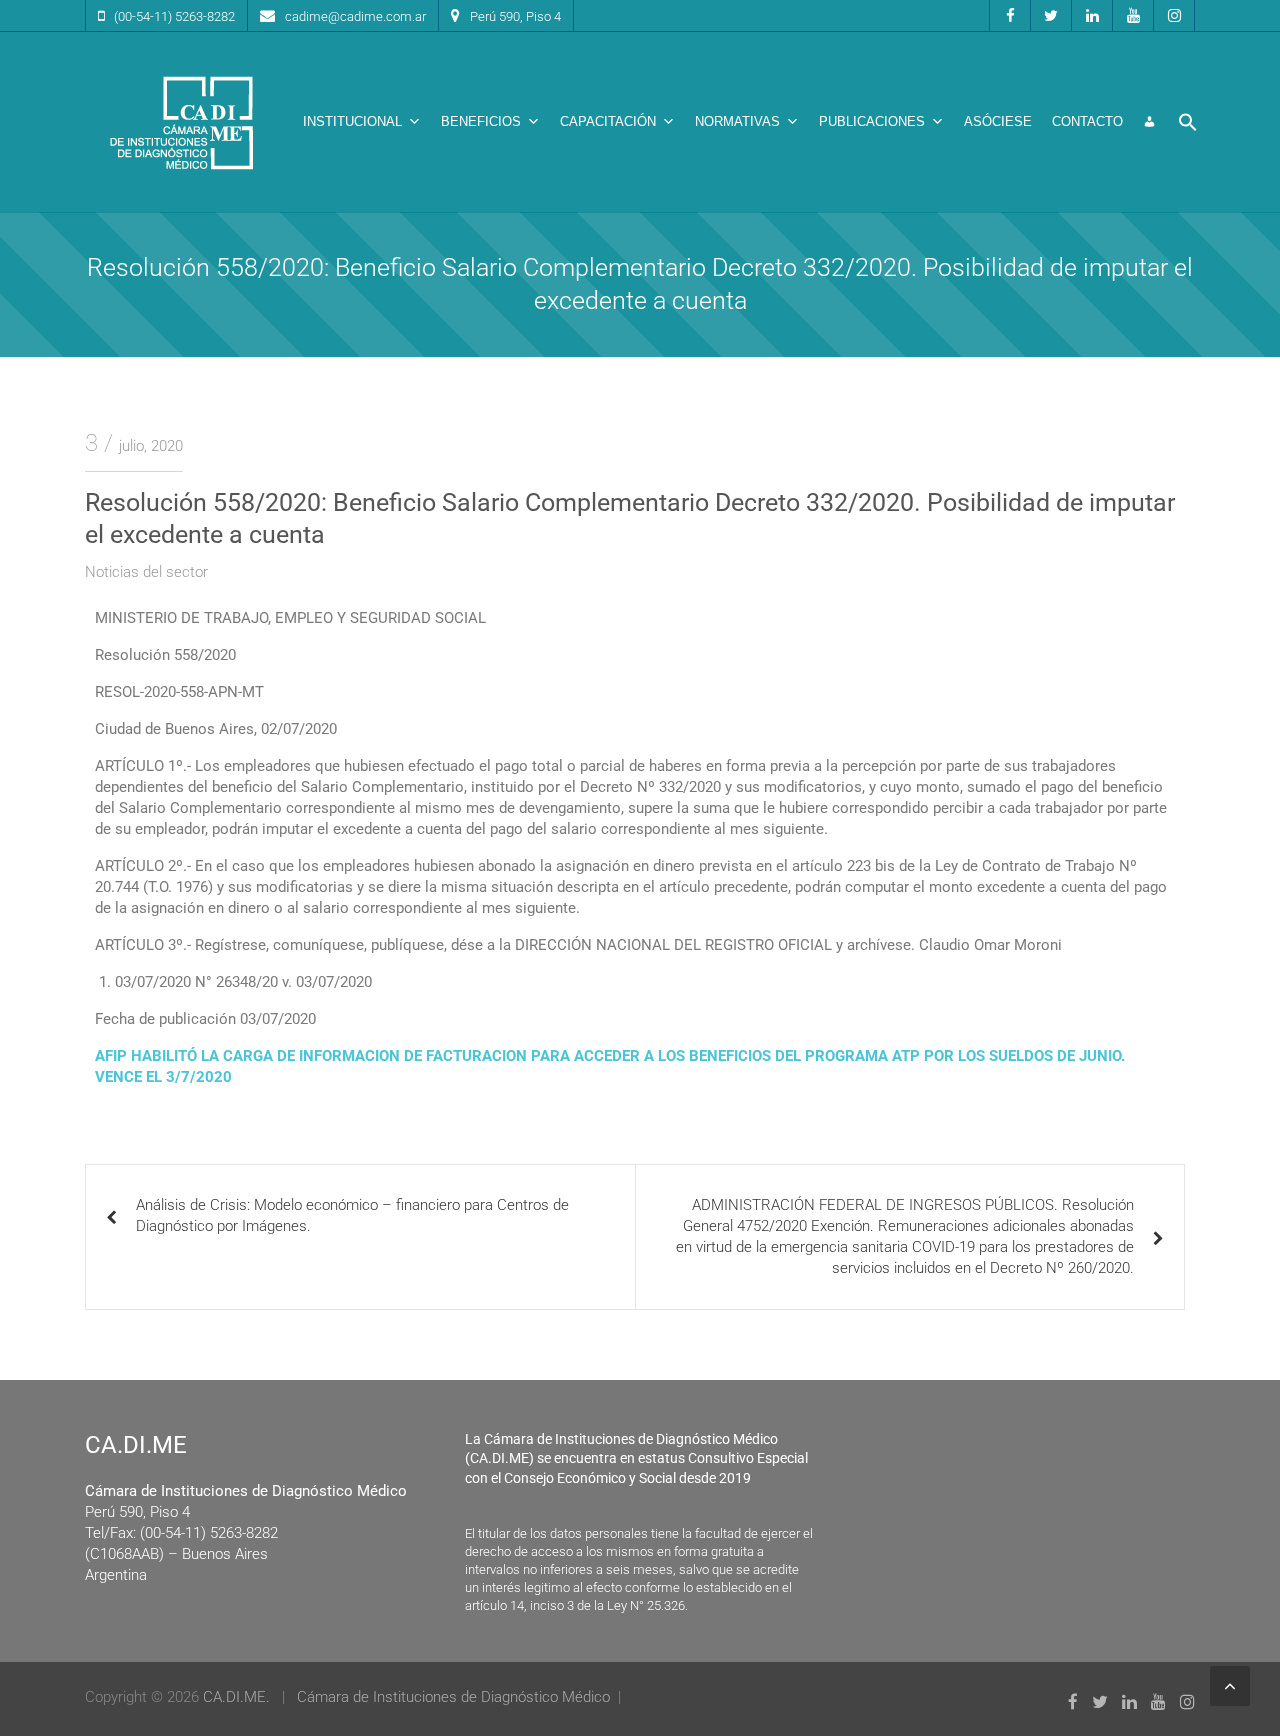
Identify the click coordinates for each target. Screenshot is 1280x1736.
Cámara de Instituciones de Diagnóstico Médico (453, 1697)
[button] (1188, 122)
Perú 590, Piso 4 (515, 16)
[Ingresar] (1149, 122)
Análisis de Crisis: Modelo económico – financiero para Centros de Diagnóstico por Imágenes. (352, 1215)
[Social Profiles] (1010, 15)
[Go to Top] (1230, 1686)
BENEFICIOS (481, 121)
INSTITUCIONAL (352, 121)
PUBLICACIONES (872, 121)
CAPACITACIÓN (608, 121)
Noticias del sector (146, 572)
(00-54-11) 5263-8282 (174, 16)
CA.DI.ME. (236, 1697)
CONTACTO (1087, 121)
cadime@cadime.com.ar (355, 16)
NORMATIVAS (737, 121)
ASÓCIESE (998, 121)
